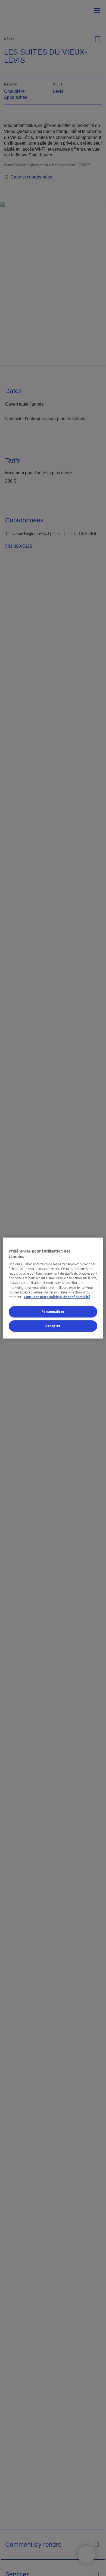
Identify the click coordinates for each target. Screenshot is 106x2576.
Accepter (53, 1326)
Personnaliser (53, 1312)
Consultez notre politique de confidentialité (57, 1297)
